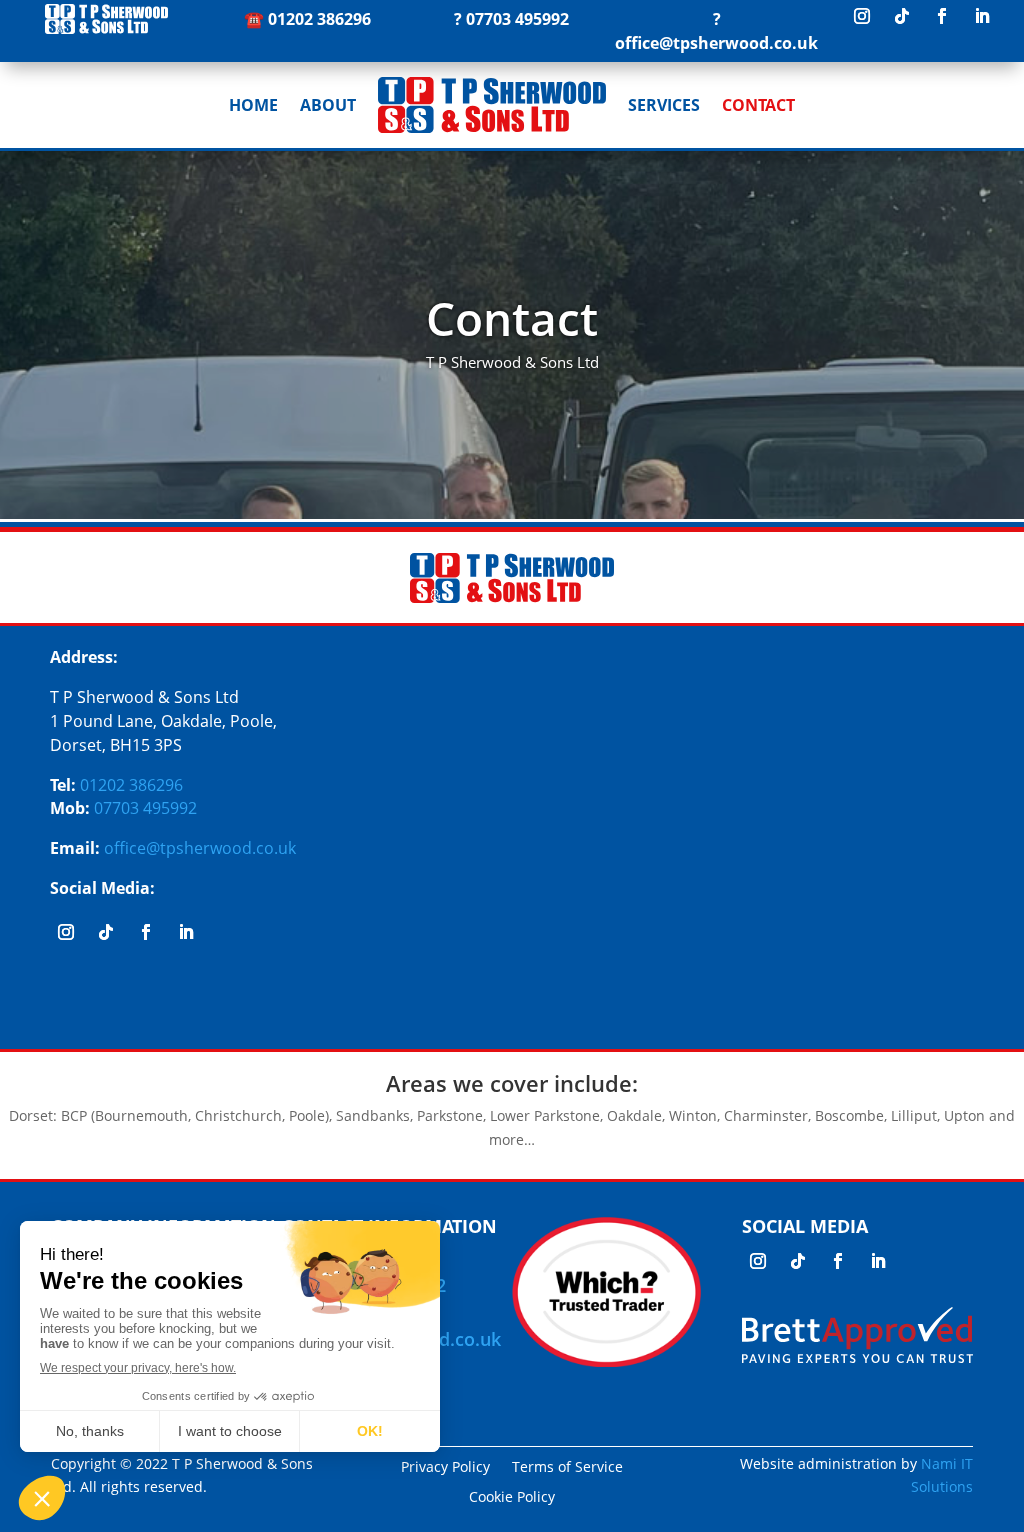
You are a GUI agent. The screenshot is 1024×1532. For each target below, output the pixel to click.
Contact (758, 105)
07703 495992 (517, 19)
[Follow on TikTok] (902, 16)
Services (664, 105)
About (328, 105)
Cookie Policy (512, 1498)
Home (253, 105)
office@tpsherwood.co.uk (716, 43)
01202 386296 (319, 19)
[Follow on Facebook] (942, 16)
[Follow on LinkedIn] (982, 16)
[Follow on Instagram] (862, 16)
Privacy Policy (445, 1468)
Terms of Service (567, 1468)
